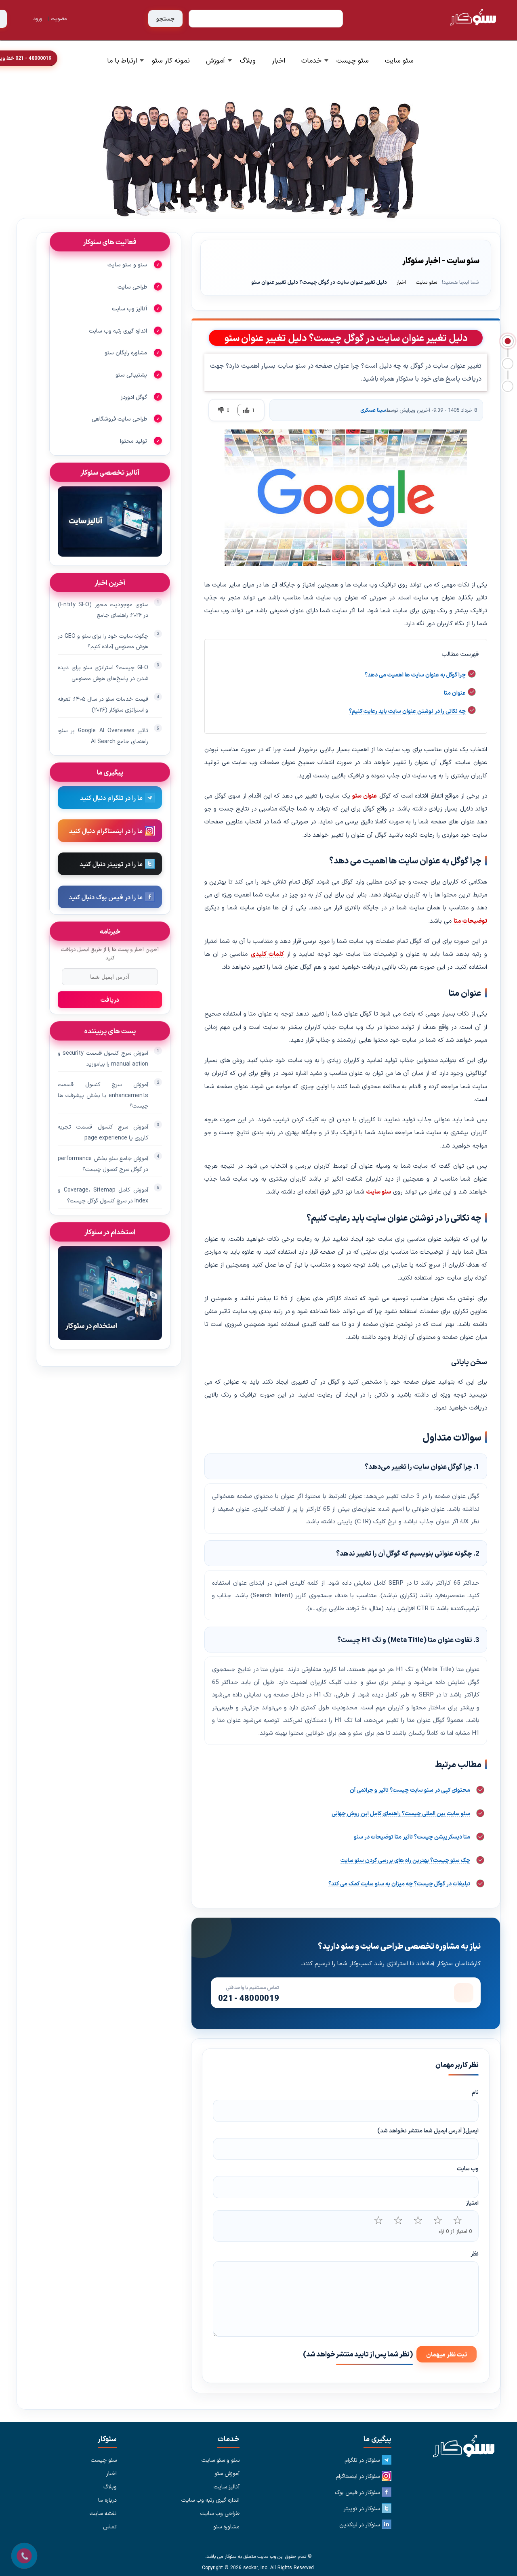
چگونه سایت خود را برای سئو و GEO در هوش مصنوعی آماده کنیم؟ (103, 641)
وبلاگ (248, 60)
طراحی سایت (132, 287)
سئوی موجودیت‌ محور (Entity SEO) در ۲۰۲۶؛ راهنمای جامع (103, 610)
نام (475, 2092)
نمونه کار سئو (171, 60)
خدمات (311, 60)
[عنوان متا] (508, 364)
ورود (38, 18)
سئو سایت (399, 60)
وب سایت (468, 2168)
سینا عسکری (373, 410)
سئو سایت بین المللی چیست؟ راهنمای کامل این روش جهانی (401, 1813)
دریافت (110, 1000)
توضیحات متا (470, 920)
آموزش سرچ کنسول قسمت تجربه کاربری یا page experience (103, 1132)
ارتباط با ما (122, 60)
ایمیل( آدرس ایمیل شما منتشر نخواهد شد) (428, 2130)
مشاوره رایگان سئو (126, 352)
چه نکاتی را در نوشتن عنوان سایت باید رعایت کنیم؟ (407, 711)
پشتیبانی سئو (131, 375)
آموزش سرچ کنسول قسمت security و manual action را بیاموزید (103, 1058)
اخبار (278, 60)
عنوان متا (455, 693)
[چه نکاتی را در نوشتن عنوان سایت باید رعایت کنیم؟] (508, 386)
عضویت (59, 18)
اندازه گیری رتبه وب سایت (118, 331)
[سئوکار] (460, 2447)
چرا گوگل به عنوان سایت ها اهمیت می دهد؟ (415, 674)
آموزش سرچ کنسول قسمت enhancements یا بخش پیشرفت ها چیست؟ (103, 1095)
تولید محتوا (133, 441)
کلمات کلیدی (267, 954)
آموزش (215, 60)
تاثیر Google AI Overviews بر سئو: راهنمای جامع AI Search (103, 736)
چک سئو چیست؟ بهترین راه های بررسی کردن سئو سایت (405, 1860)
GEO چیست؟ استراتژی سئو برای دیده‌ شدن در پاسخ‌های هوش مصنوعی (103, 673)
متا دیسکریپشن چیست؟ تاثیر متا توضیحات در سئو (412, 1837)
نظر (475, 2253)
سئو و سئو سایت (127, 264)
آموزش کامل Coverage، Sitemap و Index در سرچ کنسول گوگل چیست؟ (103, 1195)
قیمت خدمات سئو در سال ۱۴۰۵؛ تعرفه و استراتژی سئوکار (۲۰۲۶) (103, 704)
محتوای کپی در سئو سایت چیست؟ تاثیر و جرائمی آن (410, 1790)
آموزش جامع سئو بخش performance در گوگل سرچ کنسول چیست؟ (103, 1163)
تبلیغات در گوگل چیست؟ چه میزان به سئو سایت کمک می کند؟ (399, 1883)
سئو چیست (353, 60)
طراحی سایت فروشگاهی (119, 419)
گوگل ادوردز (134, 397)
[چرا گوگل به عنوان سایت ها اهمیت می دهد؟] (508, 341)
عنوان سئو (365, 795)
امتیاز (472, 2203)
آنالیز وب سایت (129, 308)
